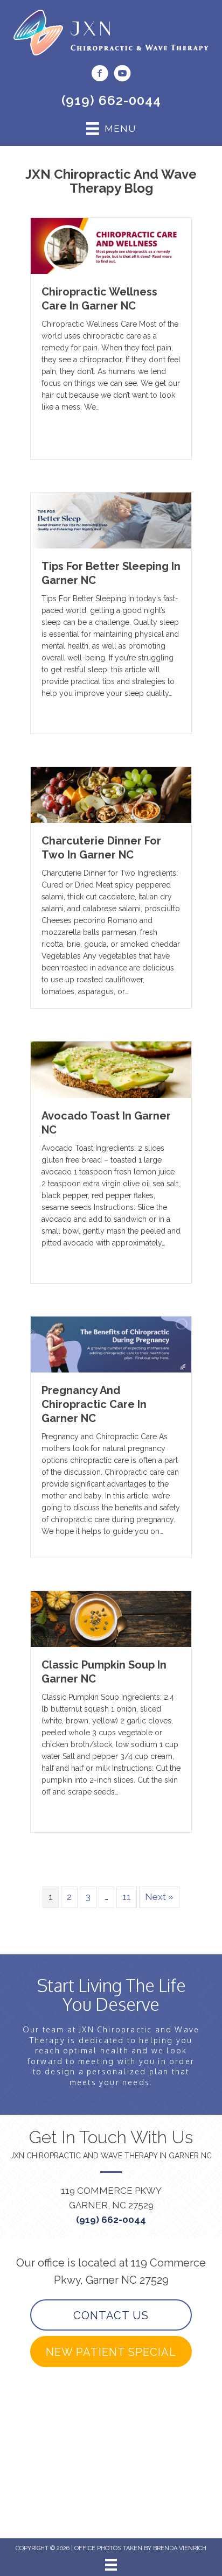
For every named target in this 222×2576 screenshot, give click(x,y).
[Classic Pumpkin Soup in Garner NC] (111, 1618)
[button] (111, 2315)
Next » (159, 1897)
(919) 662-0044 (111, 100)
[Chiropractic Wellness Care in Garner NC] (111, 245)
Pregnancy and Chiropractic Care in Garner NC (94, 1404)
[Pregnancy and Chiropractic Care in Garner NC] (111, 1343)
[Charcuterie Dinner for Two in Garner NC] (111, 794)
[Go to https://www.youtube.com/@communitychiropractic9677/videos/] (122, 75)
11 (127, 1897)
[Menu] (111, 2565)
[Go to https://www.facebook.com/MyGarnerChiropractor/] (100, 75)
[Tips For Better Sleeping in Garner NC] (111, 519)
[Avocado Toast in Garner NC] (111, 1069)
